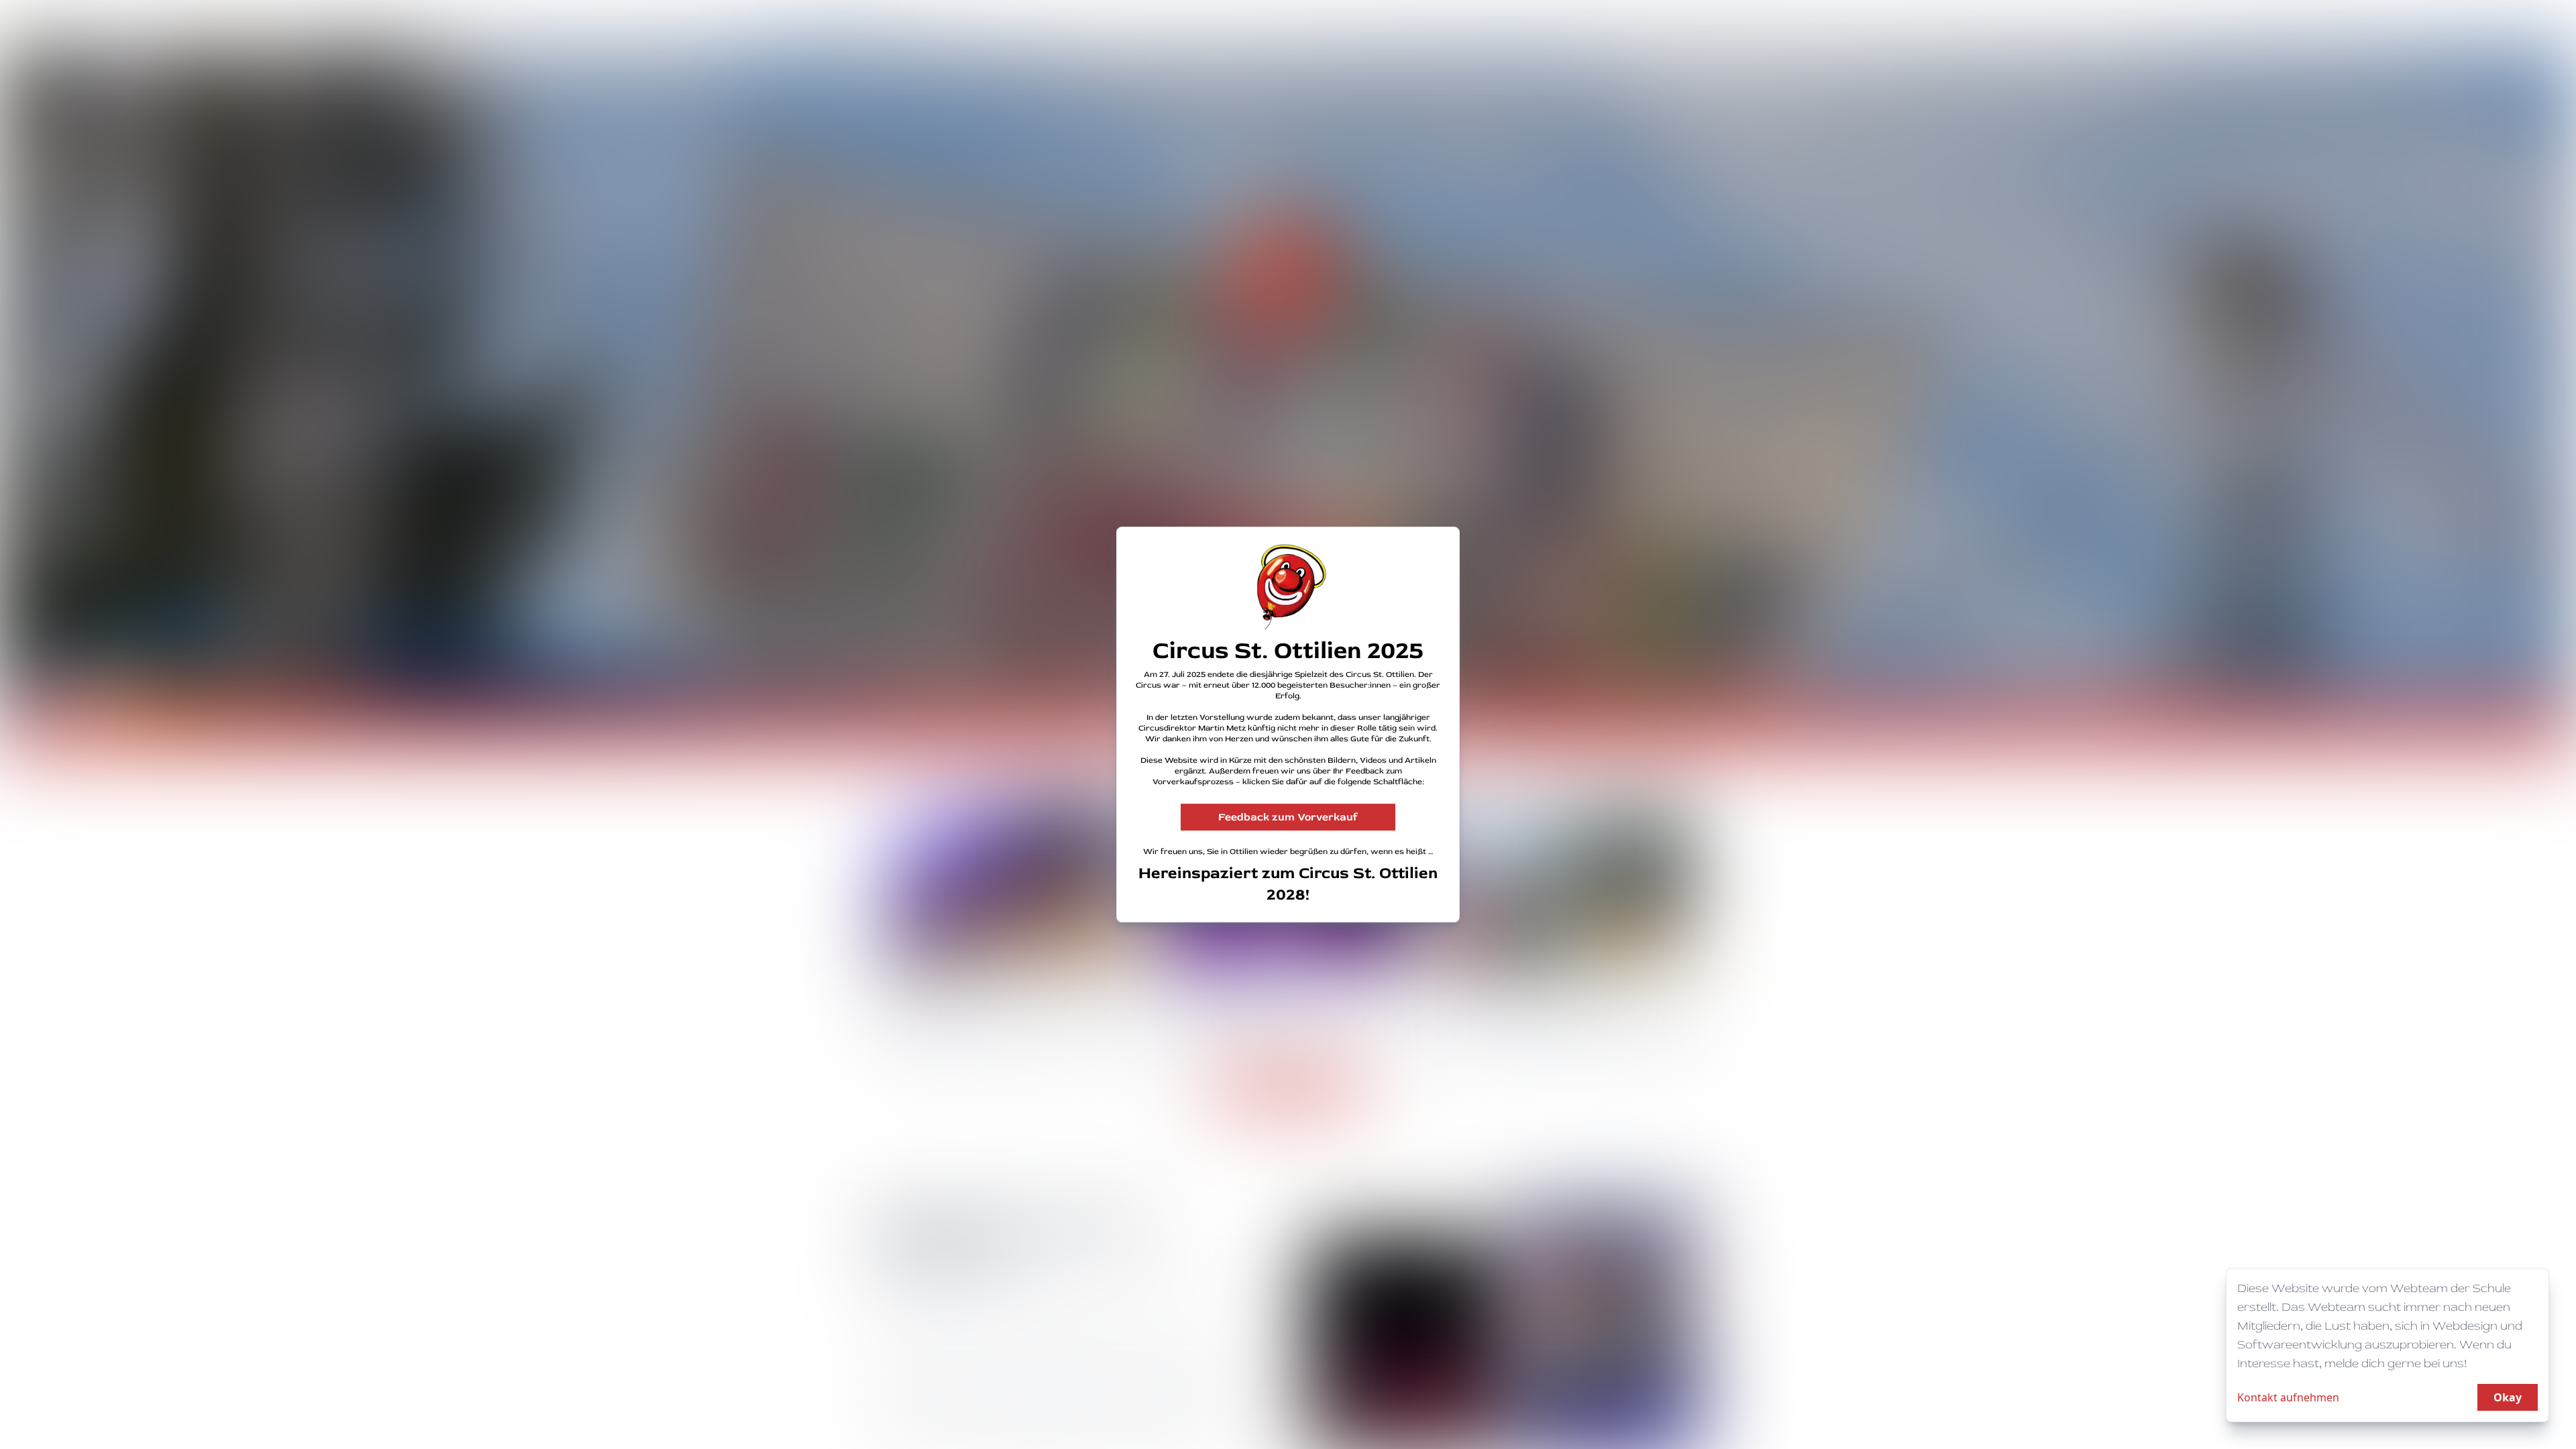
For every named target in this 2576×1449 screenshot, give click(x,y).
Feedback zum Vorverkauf (1288, 817)
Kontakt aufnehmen (2288, 1397)
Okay (2508, 1397)
